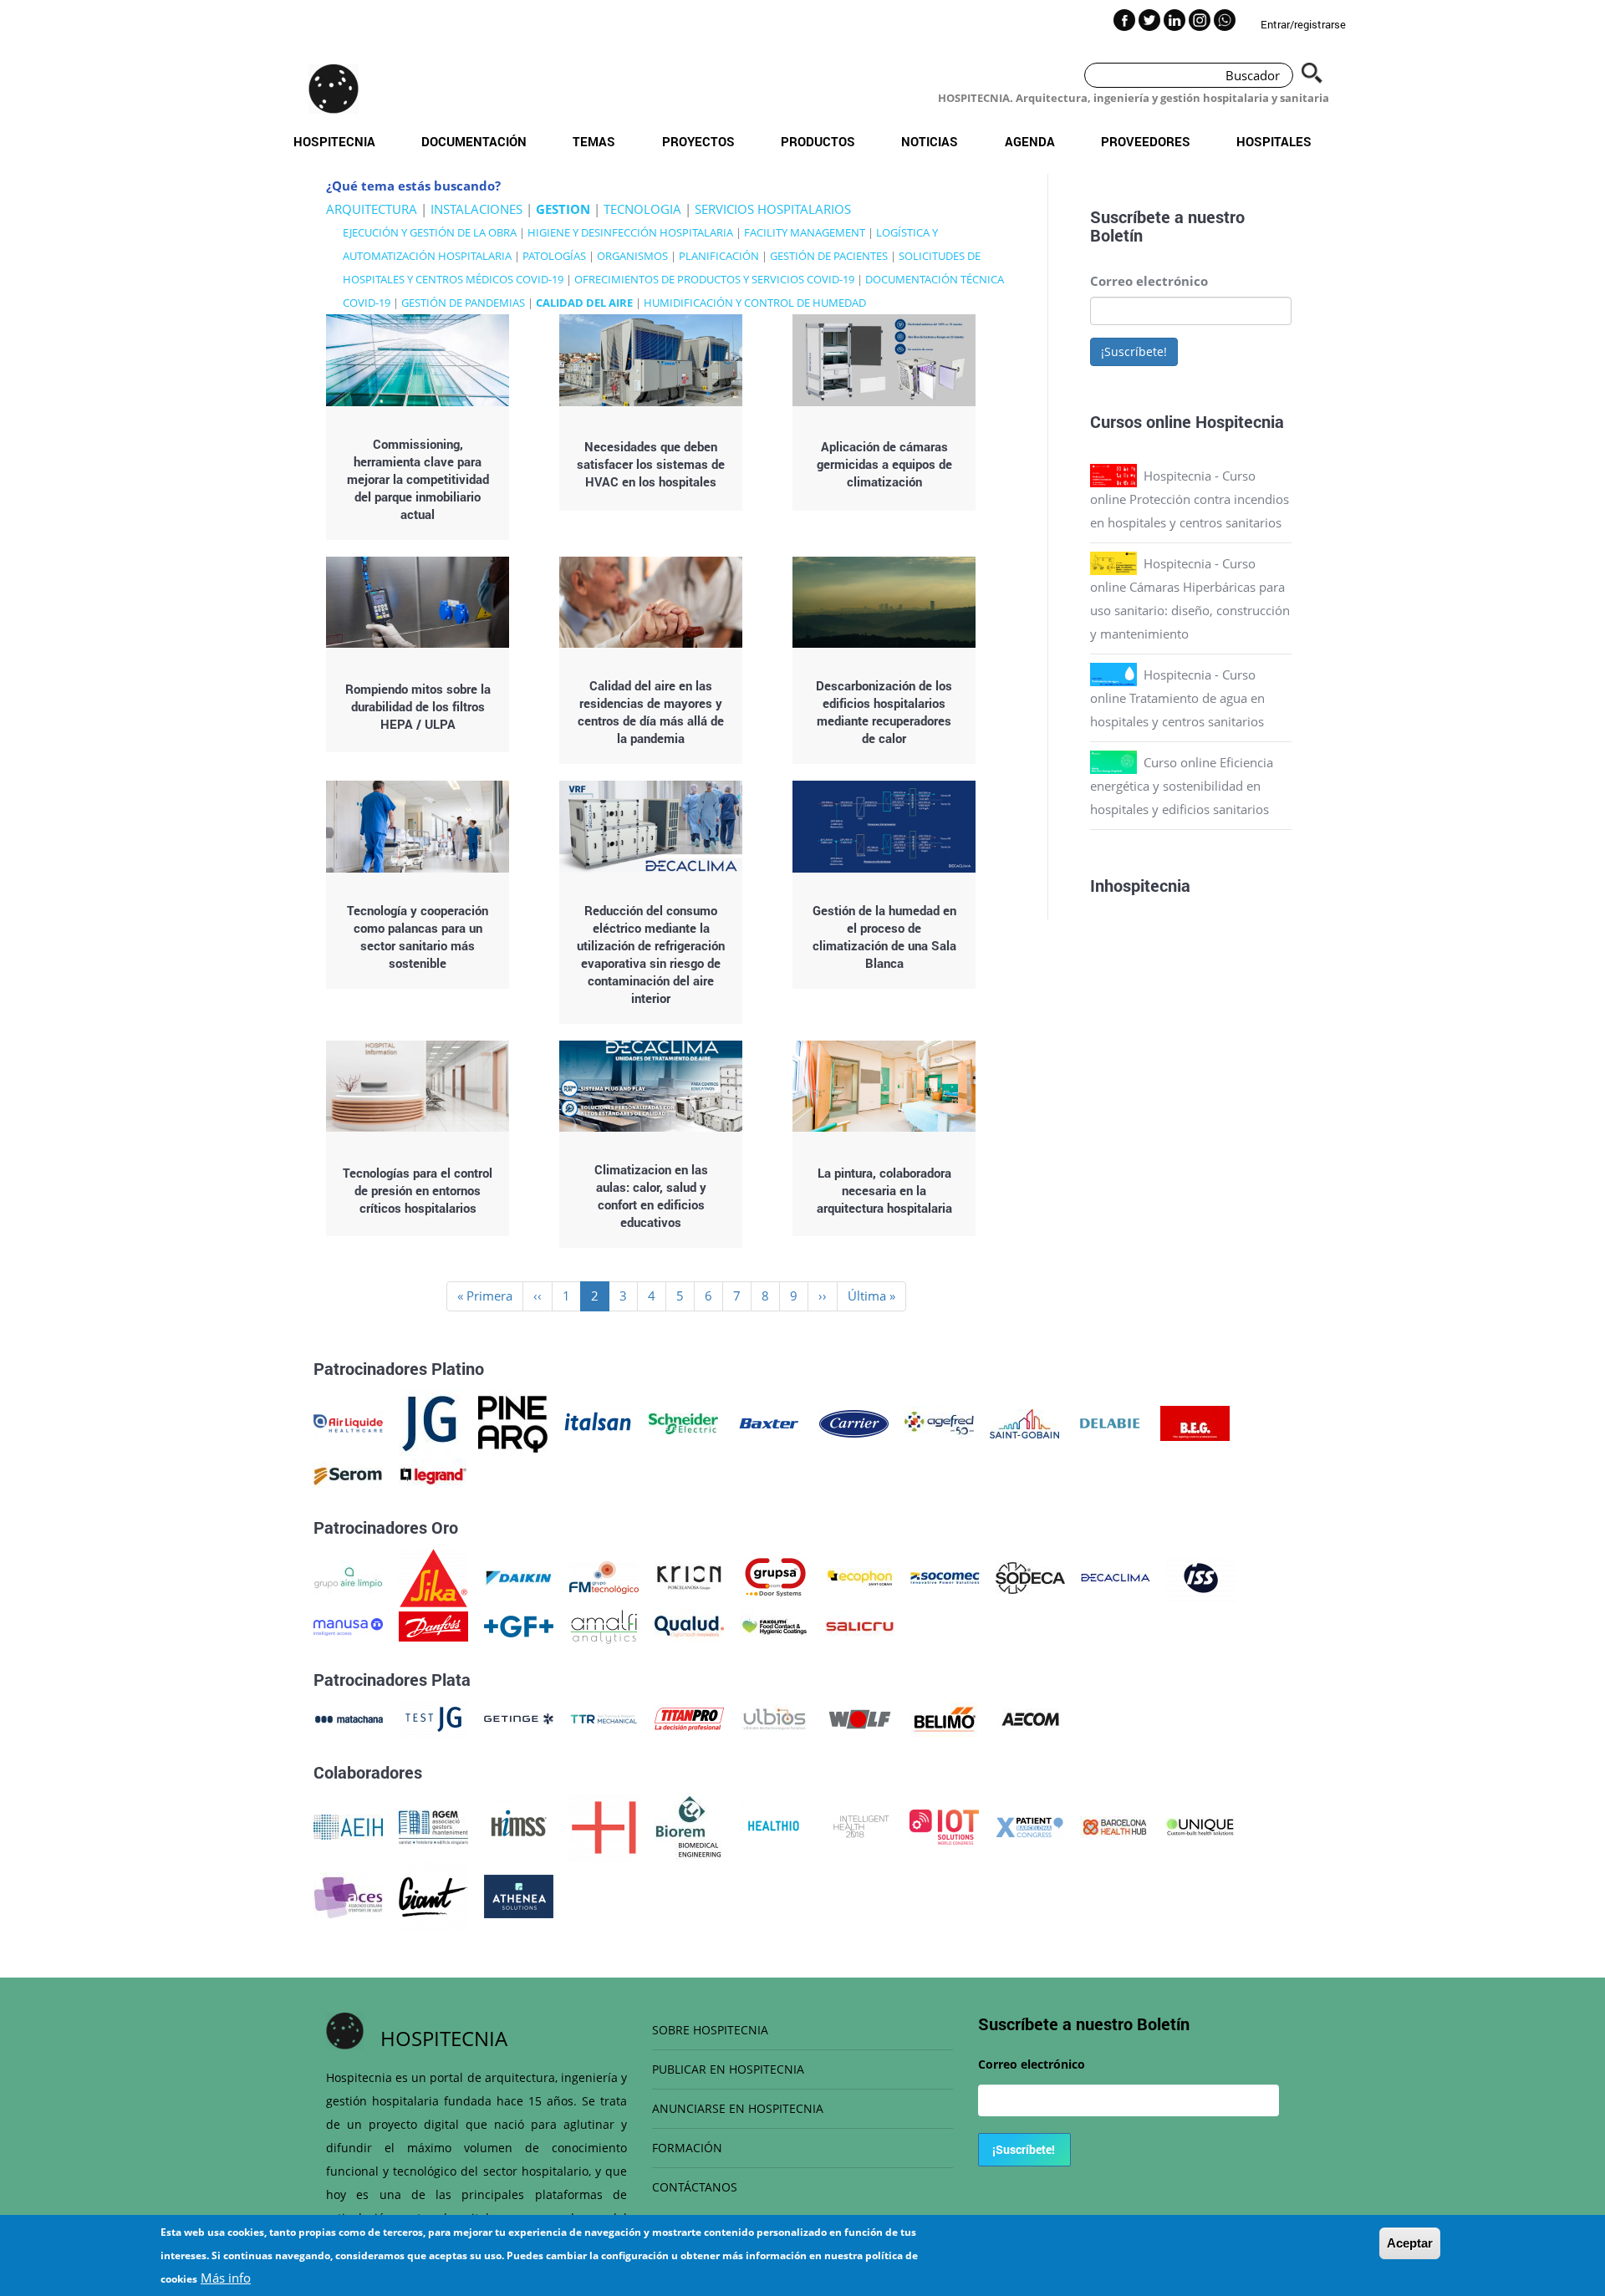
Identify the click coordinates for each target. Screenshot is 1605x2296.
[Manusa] (348, 1625)
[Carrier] (854, 1422)
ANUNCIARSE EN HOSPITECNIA (738, 2108)
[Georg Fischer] (519, 1625)
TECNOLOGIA (642, 209)
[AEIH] (348, 1825)
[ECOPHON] (860, 1576)
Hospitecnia (334, 141)
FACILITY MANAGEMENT (805, 232)
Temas (594, 141)
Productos (818, 141)
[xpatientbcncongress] (1029, 1825)
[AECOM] (1030, 1718)
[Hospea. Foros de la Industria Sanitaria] (604, 1825)
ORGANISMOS (632, 256)
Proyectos (698, 141)
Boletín (1116, 235)
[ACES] (348, 1895)
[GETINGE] (519, 1718)
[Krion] (689, 1576)
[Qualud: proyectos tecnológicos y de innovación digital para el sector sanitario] (689, 1625)
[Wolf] (860, 1718)
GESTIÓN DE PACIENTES (829, 256)
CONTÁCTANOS (695, 2187)
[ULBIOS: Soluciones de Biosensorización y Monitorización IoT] (774, 1718)
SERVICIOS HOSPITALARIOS (773, 209)
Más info (226, 2278)
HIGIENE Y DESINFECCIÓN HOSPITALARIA (630, 232)
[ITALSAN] (598, 1422)
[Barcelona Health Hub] (1115, 1825)
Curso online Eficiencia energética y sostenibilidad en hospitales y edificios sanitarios (1182, 786)
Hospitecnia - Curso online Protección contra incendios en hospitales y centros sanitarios (1190, 499)
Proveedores (1146, 141)
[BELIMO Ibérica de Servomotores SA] (945, 1718)
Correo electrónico (1149, 281)
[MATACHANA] (348, 1718)
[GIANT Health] (433, 1895)
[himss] (519, 1825)
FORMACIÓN (687, 2148)
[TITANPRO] (689, 1718)
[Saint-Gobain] (1024, 1422)
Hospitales (1274, 141)
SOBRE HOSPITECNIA (710, 2030)
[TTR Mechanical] (604, 1718)
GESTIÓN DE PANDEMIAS (463, 303)
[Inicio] (334, 89)
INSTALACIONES (476, 209)
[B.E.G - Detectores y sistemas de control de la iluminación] (1195, 1422)
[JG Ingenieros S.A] (431, 1422)
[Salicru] (860, 1625)
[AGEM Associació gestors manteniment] (433, 1825)
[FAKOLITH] (774, 1625)
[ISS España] (1201, 1576)
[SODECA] (1030, 1576)
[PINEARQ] (513, 1422)
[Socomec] (945, 1576)
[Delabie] (1110, 1422)
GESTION (563, 209)
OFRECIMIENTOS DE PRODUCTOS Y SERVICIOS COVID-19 (714, 279)
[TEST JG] (433, 1718)
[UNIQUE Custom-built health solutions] (1200, 1825)
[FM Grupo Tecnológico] (604, 1576)
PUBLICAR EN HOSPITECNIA (728, 2069)
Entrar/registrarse (1303, 24)
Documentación (474, 141)
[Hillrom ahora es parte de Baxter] (769, 1422)
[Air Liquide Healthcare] (348, 1422)
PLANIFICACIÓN (719, 256)
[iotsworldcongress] (944, 1825)
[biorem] (689, 1825)
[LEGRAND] (433, 1474)
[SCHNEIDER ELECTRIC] (683, 1422)
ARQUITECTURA (372, 209)
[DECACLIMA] (1116, 1576)
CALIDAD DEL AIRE (584, 303)
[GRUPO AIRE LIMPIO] (348, 1576)
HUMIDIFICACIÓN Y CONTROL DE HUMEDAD (755, 303)
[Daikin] (519, 1576)
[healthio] (774, 1825)
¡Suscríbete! (1134, 351)
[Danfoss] (433, 1625)
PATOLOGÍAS (554, 256)
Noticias (930, 141)
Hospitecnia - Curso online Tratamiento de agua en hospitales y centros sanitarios (1177, 698)
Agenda (1030, 141)
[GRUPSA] (774, 1576)
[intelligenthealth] (859, 1825)
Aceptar (1410, 2243)
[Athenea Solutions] (519, 1895)
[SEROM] (348, 1474)
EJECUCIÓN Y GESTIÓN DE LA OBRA (430, 232)
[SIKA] (433, 1576)
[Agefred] (939, 1422)
